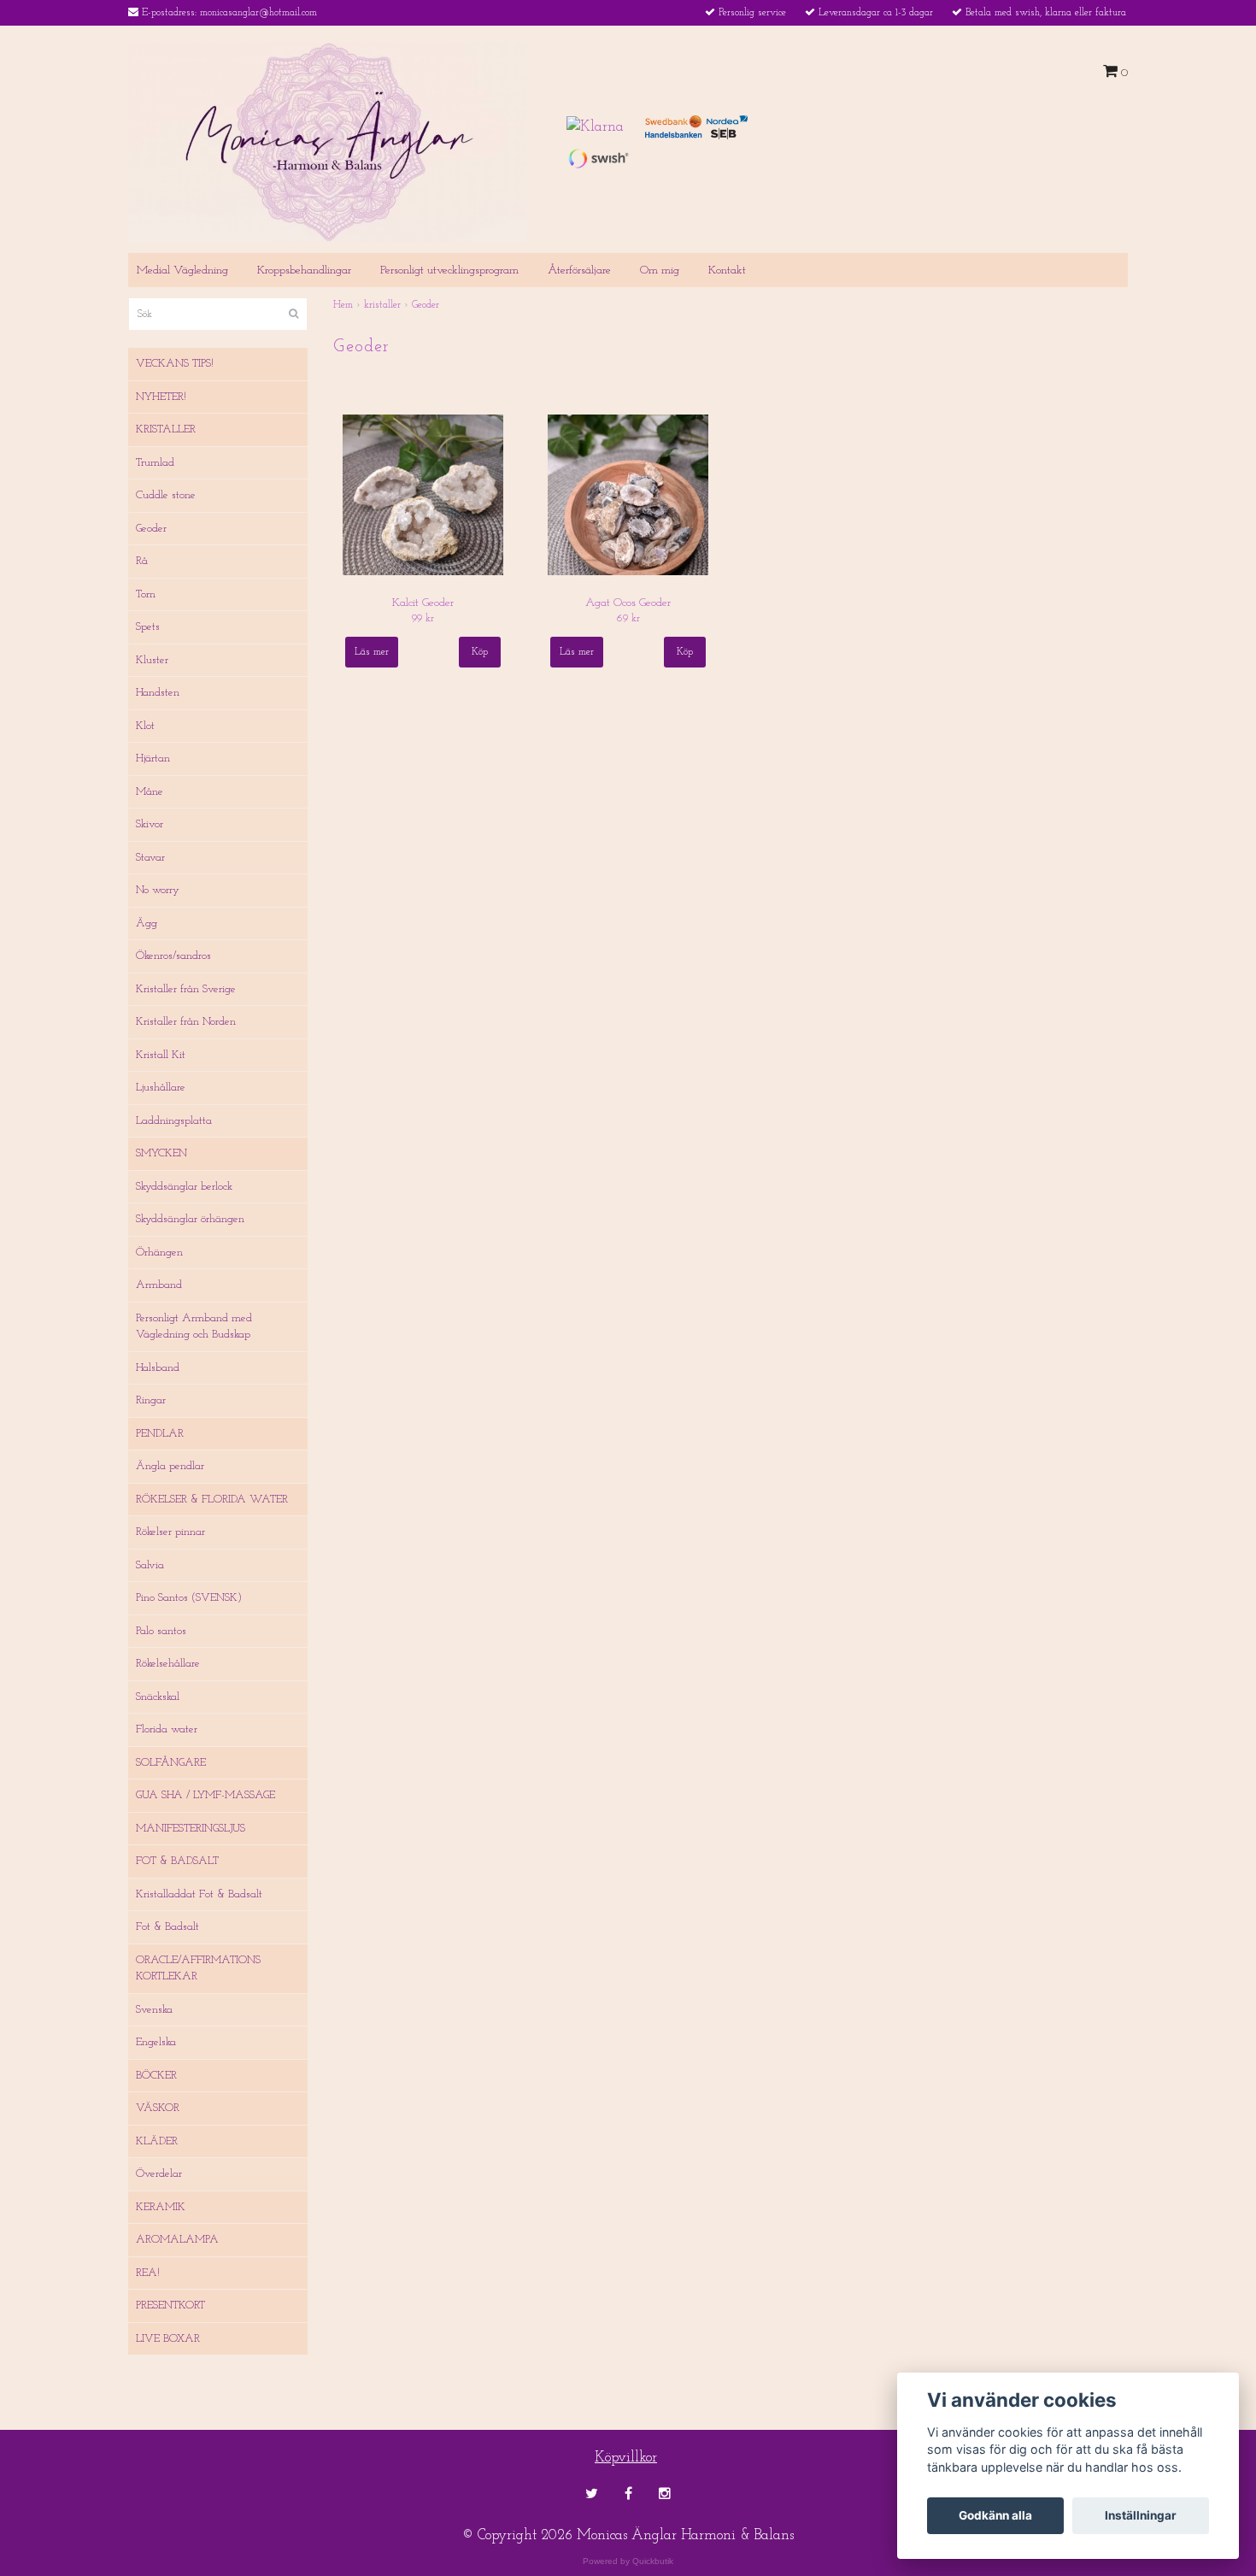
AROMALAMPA (177, 2240)
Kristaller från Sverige (186, 989)
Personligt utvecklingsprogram (449, 271)
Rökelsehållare (168, 1664)
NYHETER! (161, 397)
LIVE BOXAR (168, 2339)
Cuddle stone (166, 495)
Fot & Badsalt (167, 1927)
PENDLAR (160, 1434)
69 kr (628, 619)
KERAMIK (161, 2207)
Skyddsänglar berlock (184, 1187)
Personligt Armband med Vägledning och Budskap (194, 1327)
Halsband (158, 1368)
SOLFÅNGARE (171, 1763)
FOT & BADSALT (177, 1861)
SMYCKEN (161, 1153)
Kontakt (727, 271)
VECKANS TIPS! (175, 364)
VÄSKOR (158, 2108)
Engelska (156, 2042)
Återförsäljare (579, 271)
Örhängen (159, 1253)
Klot (145, 726)
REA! (148, 2273)
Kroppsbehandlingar (304, 271)
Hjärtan (153, 759)
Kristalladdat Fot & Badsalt (199, 1894)
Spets (148, 627)
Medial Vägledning (182, 271)
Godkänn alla (995, 2515)
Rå (142, 561)
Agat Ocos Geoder (628, 603)
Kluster (152, 660)
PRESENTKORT (170, 2305)
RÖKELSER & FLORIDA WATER (212, 1500)
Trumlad (155, 463)
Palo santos (161, 1631)
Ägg (147, 923)
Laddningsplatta (174, 1121)
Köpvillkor (626, 2458)
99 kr (423, 619)
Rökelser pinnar (170, 1532)
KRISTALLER (166, 429)
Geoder (151, 529)
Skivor (150, 824)
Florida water (167, 1729)
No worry (158, 890)
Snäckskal (158, 1697)
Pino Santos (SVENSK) (189, 1598)
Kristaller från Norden (186, 1022)
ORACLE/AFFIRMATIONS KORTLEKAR (198, 1969)
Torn (146, 594)
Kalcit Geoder (423, 603)
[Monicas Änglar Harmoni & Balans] (328, 141)
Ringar (151, 1400)
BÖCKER (156, 2076)
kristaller (382, 305)
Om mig (660, 271)
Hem (343, 305)
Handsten (158, 693)
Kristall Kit (161, 1055)
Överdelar (159, 2174)
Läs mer (372, 652)
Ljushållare (161, 1088)
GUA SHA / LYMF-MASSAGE (205, 1795)
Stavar (150, 858)
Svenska (154, 2010)
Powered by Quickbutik (628, 2561)
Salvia (150, 1565)
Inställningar (1141, 2515)
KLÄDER (157, 2141)
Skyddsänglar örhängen (190, 1219)
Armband (159, 1285)
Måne (150, 792)
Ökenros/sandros (173, 956)
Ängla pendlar (170, 1466)
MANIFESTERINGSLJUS (191, 1829)
